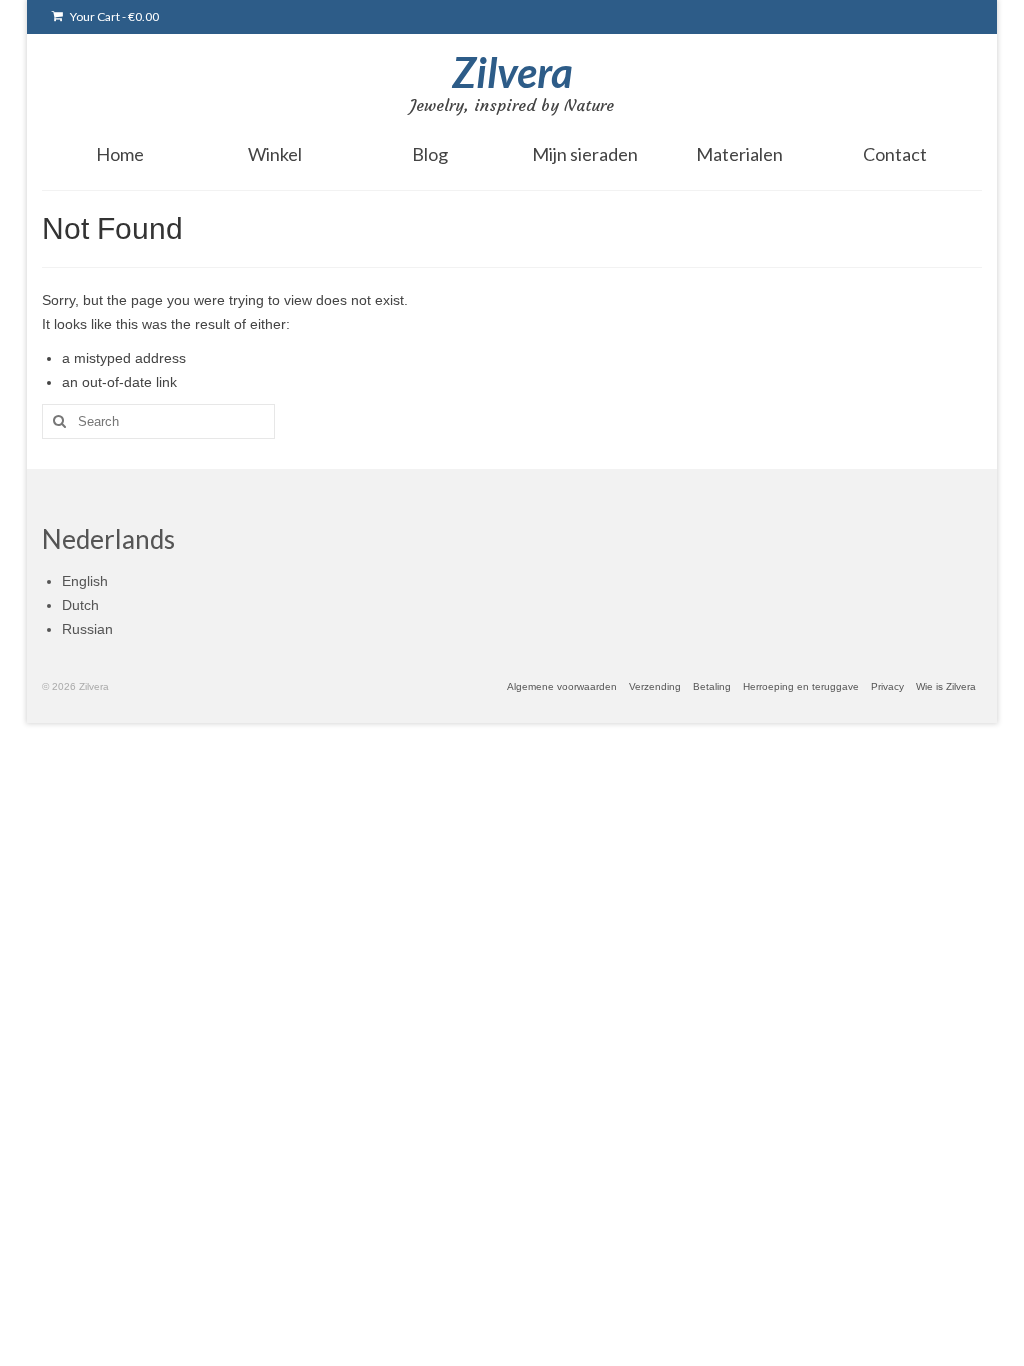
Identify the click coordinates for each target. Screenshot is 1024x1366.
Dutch (80, 605)
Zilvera (512, 72)
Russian (87, 629)
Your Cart (113, 16)
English (85, 581)
